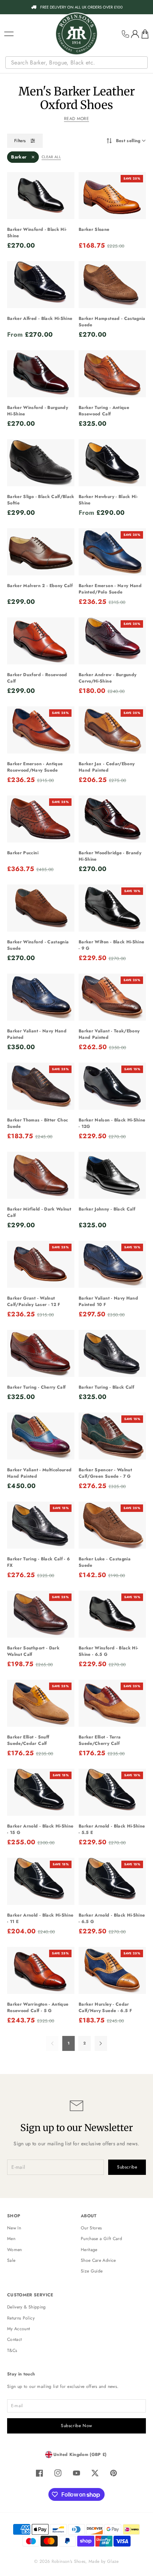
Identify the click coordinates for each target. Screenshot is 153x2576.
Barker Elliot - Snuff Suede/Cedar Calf (28, 1740)
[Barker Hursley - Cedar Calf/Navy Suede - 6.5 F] (112, 1970)
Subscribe (127, 2167)
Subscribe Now (76, 2426)
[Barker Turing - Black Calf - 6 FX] (41, 1525)
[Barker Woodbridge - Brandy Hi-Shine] (112, 819)
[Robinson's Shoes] (76, 34)
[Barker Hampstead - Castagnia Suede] (112, 285)
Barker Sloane (94, 229)
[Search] (143, 63)
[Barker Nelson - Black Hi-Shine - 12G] (112, 1086)
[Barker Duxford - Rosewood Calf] (41, 641)
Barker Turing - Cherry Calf (36, 1387)
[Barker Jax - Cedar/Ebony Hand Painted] (112, 730)
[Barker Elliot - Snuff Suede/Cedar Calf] (41, 1703)
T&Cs (12, 2350)
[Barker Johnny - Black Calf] (112, 1175)
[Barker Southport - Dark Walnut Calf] (41, 1614)
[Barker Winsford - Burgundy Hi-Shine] (41, 374)
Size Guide (92, 2271)
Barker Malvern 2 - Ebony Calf (40, 586)
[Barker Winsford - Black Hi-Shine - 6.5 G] (112, 1614)
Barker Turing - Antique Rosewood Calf (104, 411)
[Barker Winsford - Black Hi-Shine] (41, 196)
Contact (14, 2339)
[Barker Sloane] (112, 196)
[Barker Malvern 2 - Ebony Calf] (41, 552)
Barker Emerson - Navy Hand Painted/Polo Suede (110, 589)
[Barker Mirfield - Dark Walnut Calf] (41, 1175)
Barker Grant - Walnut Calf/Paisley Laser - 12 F (34, 1301)
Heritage (89, 2250)
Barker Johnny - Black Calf (107, 1209)
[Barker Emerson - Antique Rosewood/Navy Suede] (41, 730)
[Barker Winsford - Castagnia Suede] (41, 908)
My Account (19, 2329)
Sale (11, 2260)
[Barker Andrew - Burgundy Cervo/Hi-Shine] (112, 641)
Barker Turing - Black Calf (106, 1387)
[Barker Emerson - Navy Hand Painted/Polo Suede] (112, 552)
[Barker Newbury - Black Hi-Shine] (112, 463)
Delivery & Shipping (27, 2307)
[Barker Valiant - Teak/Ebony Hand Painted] (112, 997)
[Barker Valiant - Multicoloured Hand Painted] (41, 1436)
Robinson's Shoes (69, 2561)
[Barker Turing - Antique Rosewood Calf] (112, 374)
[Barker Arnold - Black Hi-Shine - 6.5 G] (112, 1881)
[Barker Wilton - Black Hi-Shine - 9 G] (112, 908)
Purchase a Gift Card (101, 2239)
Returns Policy (21, 2318)
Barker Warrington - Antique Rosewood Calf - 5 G (38, 2007)
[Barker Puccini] (41, 819)
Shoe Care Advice (98, 2260)
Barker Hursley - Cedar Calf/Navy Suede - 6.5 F (105, 2007)
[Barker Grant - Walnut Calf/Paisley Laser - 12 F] (41, 1264)
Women (15, 2250)
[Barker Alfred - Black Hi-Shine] (41, 285)
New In (14, 2228)
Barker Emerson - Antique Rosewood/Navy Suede (35, 767)
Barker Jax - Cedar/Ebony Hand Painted (107, 767)
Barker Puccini (23, 853)
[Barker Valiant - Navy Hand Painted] (41, 997)
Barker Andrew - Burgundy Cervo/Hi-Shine (107, 678)
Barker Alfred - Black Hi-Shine (40, 318)
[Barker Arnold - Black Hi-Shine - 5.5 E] (112, 1792)
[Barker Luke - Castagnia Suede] (112, 1525)
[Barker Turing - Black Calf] (112, 1353)
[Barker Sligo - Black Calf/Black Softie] (41, 463)
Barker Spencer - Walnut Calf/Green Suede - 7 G (105, 1473)
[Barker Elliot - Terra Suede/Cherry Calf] (112, 1703)
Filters (20, 141)
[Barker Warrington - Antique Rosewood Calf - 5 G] (41, 1970)
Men (11, 2239)
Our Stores (91, 2228)
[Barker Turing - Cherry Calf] (41, 1353)
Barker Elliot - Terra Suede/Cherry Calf (100, 1740)
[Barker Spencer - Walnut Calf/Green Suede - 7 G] (112, 1436)
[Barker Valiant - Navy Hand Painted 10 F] (112, 1264)
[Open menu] (9, 34)
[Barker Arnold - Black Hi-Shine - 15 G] (41, 1792)
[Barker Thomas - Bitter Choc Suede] (41, 1086)
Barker (19, 157)
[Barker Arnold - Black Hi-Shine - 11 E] (41, 1881)
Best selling (128, 141)
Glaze (113, 2561)
